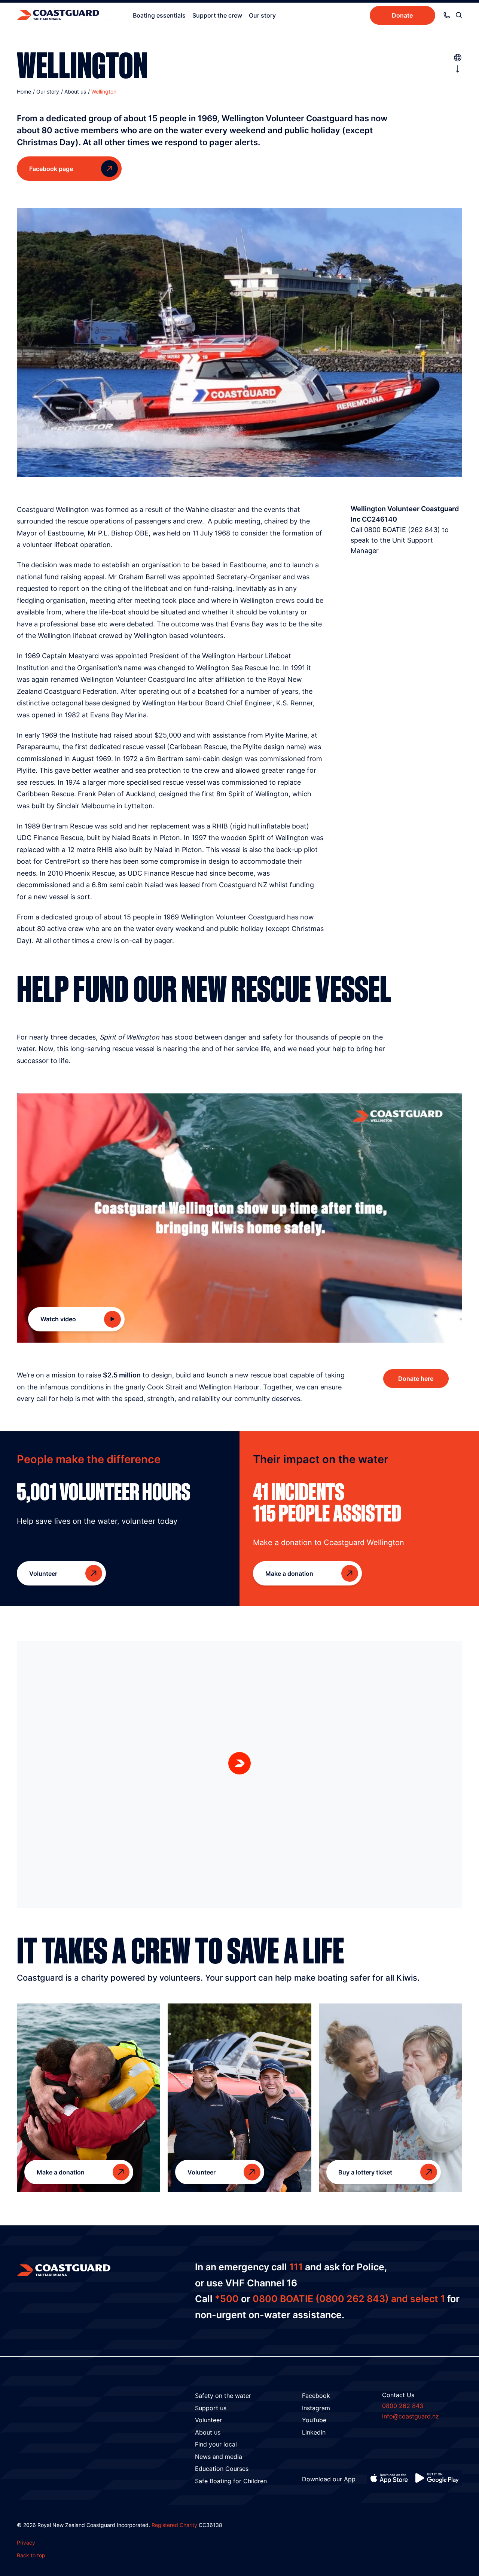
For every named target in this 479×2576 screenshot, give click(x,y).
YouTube (314, 2420)
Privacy (26, 2543)
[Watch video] (239, 1218)
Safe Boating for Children (231, 2481)
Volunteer (208, 2420)
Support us (211, 2408)
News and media (219, 2457)
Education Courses (222, 2469)
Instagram (316, 2408)
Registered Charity (174, 2525)
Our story (262, 15)
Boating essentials (159, 15)
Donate (402, 15)
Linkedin (314, 2432)
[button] (239, 1763)
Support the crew (217, 15)
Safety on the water (223, 2396)
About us (208, 2432)
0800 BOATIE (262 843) (402, 530)
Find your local (216, 2444)
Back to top (31, 2555)
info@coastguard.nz (411, 2416)
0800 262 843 (403, 2406)
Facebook (316, 2396)
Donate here (416, 1379)
